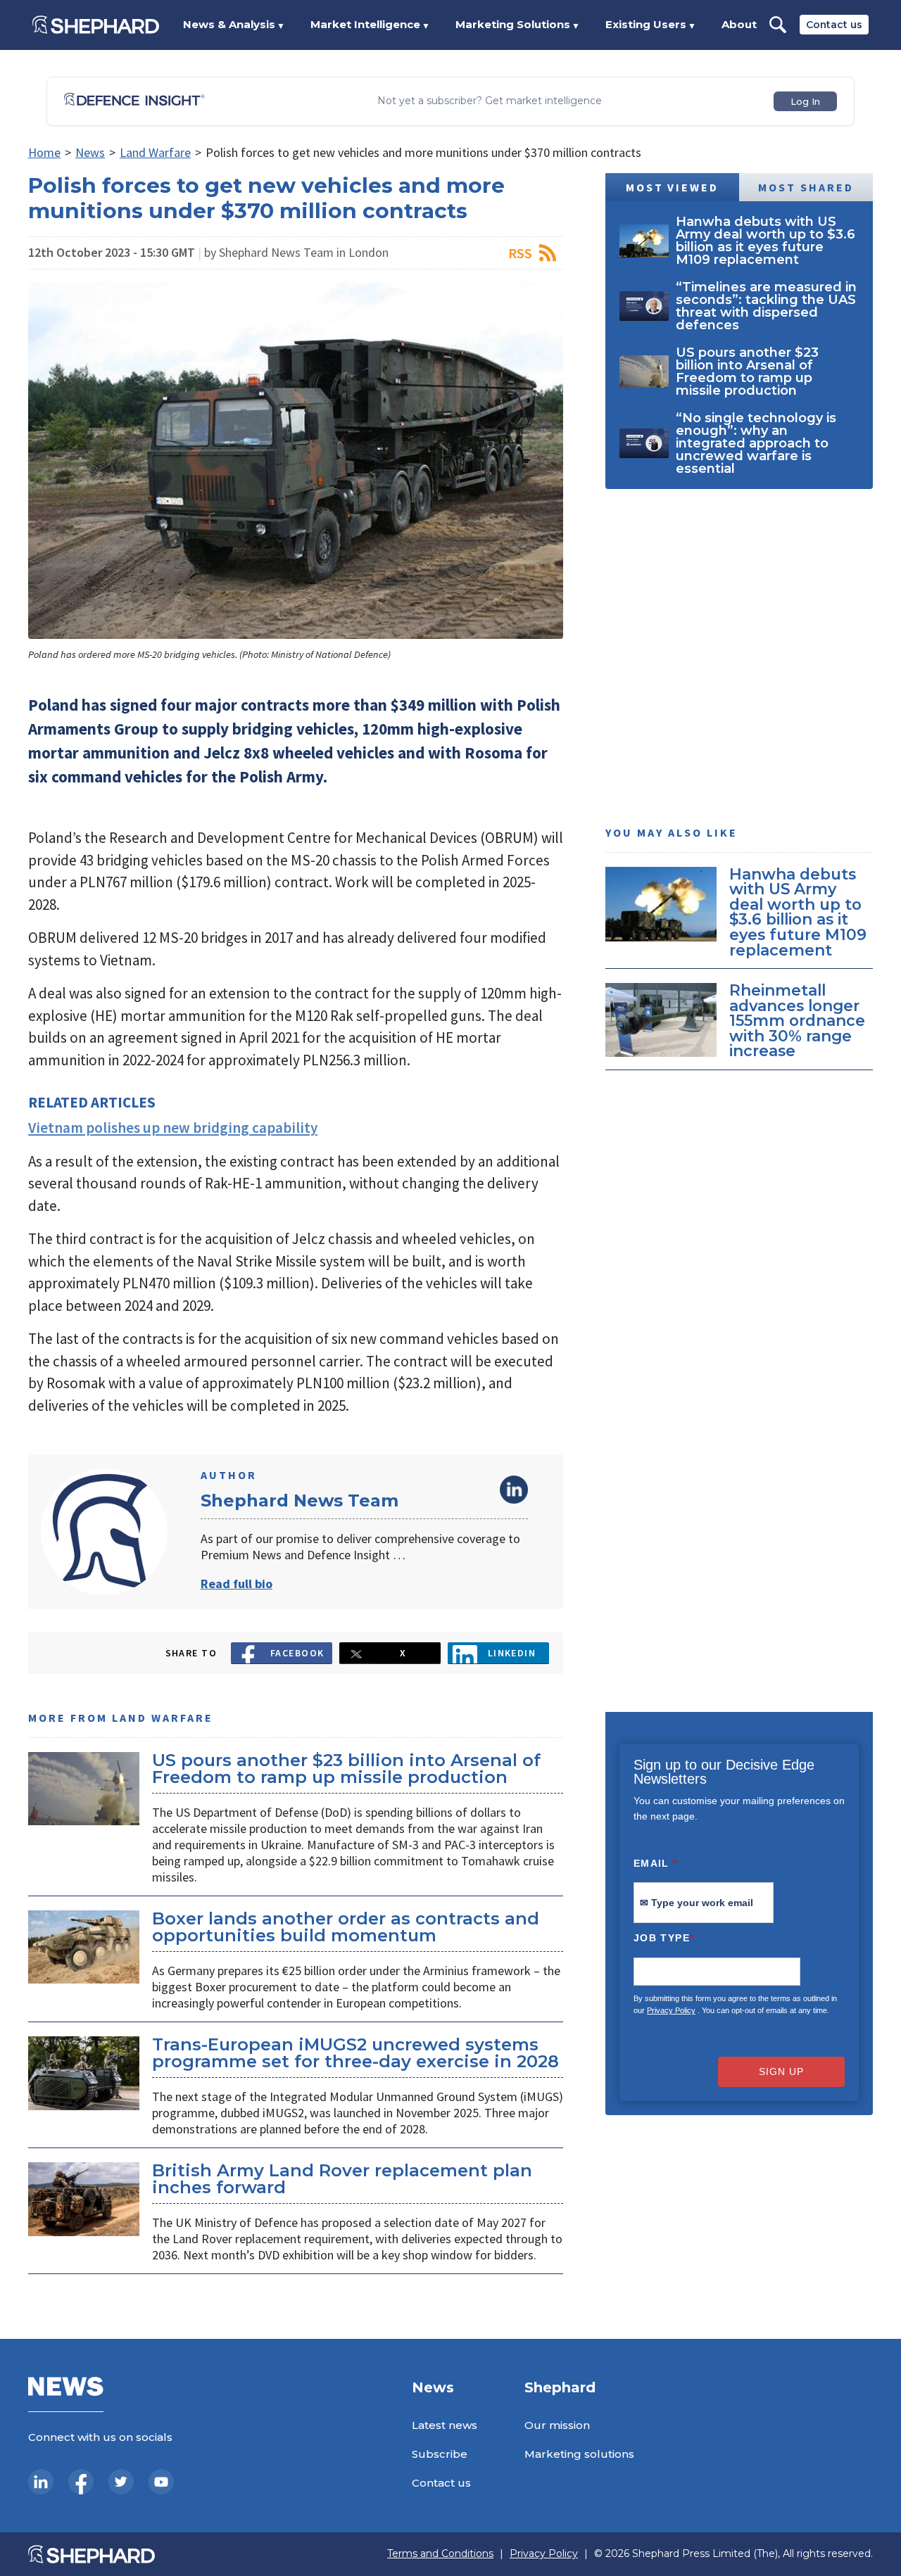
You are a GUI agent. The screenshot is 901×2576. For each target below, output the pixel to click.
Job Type (664, 1938)
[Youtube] (161, 2482)
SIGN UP (781, 2071)
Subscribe (440, 2454)
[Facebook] (81, 2482)
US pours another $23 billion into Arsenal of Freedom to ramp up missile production (346, 1769)
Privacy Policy (671, 2010)
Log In (805, 101)
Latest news (445, 2425)
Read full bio (237, 1584)
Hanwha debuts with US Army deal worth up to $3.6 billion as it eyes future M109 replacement (798, 912)
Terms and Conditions (440, 2554)
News (90, 152)
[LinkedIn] (41, 2482)
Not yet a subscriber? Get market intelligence (490, 101)
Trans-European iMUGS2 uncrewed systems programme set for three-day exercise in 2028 (355, 2053)
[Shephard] (96, 25)
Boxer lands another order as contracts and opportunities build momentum (346, 1927)
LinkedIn (514, 1490)
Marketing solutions (579, 2454)
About (739, 24)
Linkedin (512, 1653)
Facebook (297, 1653)
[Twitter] (121, 2482)
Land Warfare (155, 152)
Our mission (557, 2425)
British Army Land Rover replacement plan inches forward (342, 2179)
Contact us (834, 25)
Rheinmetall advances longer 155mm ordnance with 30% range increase (797, 1021)
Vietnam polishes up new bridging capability (173, 1128)
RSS (520, 253)
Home (44, 152)
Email (656, 1863)
